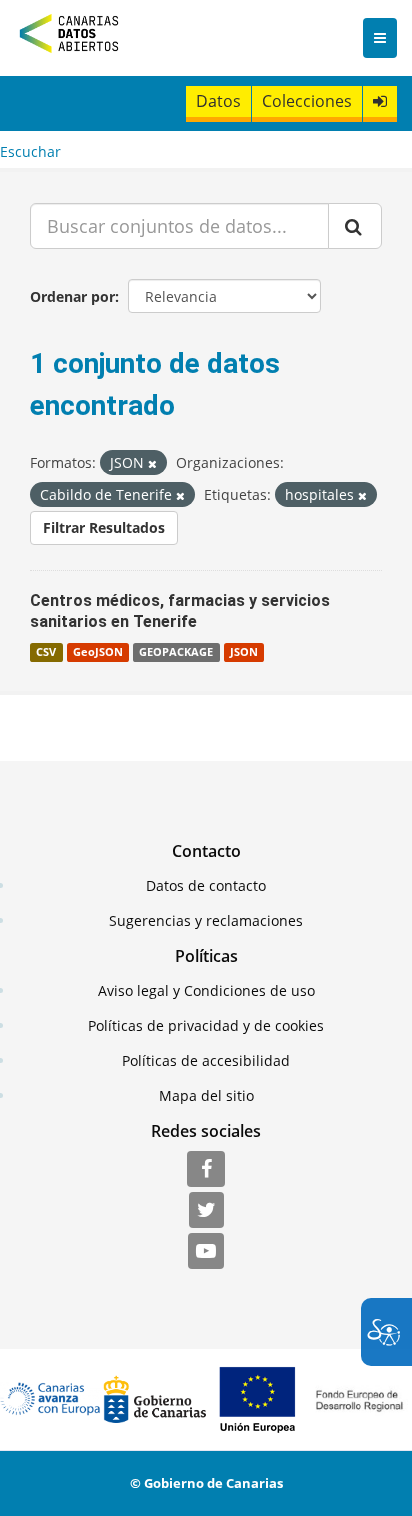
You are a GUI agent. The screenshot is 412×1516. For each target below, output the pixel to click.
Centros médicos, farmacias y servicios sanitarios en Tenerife (180, 611)
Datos (218, 101)
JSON (244, 652)
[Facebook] (206, 1170)
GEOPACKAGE (176, 652)
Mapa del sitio (206, 1095)
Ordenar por (72, 296)
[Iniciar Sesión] (380, 101)
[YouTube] (206, 1252)
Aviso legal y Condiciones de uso (206, 990)
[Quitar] (152, 463)
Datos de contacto (206, 885)
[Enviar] (355, 226)
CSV (46, 652)
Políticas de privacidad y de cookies (206, 1025)
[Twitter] (206, 1211)
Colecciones (307, 101)
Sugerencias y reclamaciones (206, 920)
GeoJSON (98, 652)
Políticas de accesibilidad (206, 1060)
